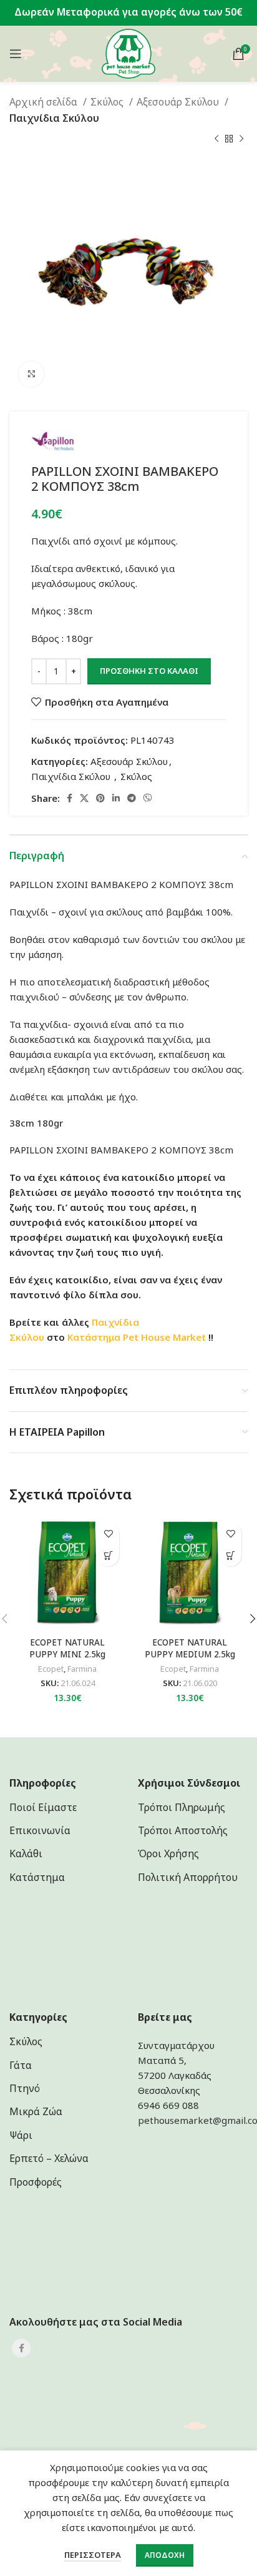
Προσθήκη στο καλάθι (149, 671)
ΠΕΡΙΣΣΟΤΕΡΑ (93, 2555)
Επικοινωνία (40, 1830)
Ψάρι (21, 2135)
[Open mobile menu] (16, 54)
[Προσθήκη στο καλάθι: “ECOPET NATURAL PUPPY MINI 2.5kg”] (108, 1555)
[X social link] (84, 798)
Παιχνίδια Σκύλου (56, 118)
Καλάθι (26, 1853)
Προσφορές (36, 2182)
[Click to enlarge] (31, 374)
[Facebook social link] (70, 798)
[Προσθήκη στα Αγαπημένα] (108, 1533)
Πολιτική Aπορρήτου (188, 1877)
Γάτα (21, 2065)
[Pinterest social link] (100, 798)
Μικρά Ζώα (36, 2111)
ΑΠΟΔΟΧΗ (165, 2555)
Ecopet (51, 1669)
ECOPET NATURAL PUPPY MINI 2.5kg (67, 1648)
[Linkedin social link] (116, 798)
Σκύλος (108, 102)
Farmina (82, 1669)
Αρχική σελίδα (45, 102)
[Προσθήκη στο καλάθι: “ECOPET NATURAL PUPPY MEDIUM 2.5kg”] (230, 1555)
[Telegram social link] (132, 798)
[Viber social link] (148, 798)
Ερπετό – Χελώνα (49, 2158)
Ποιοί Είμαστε (43, 1807)
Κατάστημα (94, 1337)
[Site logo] (129, 52)
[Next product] (241, 139)
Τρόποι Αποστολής (183, 1830)
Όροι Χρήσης (168, 1853)
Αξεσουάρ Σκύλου (179, 102)
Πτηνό (25, 2088)
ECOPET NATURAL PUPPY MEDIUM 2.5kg (190, 1648)
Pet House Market (164, 1337)
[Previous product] (216, 139)
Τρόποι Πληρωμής (182, 1807)
